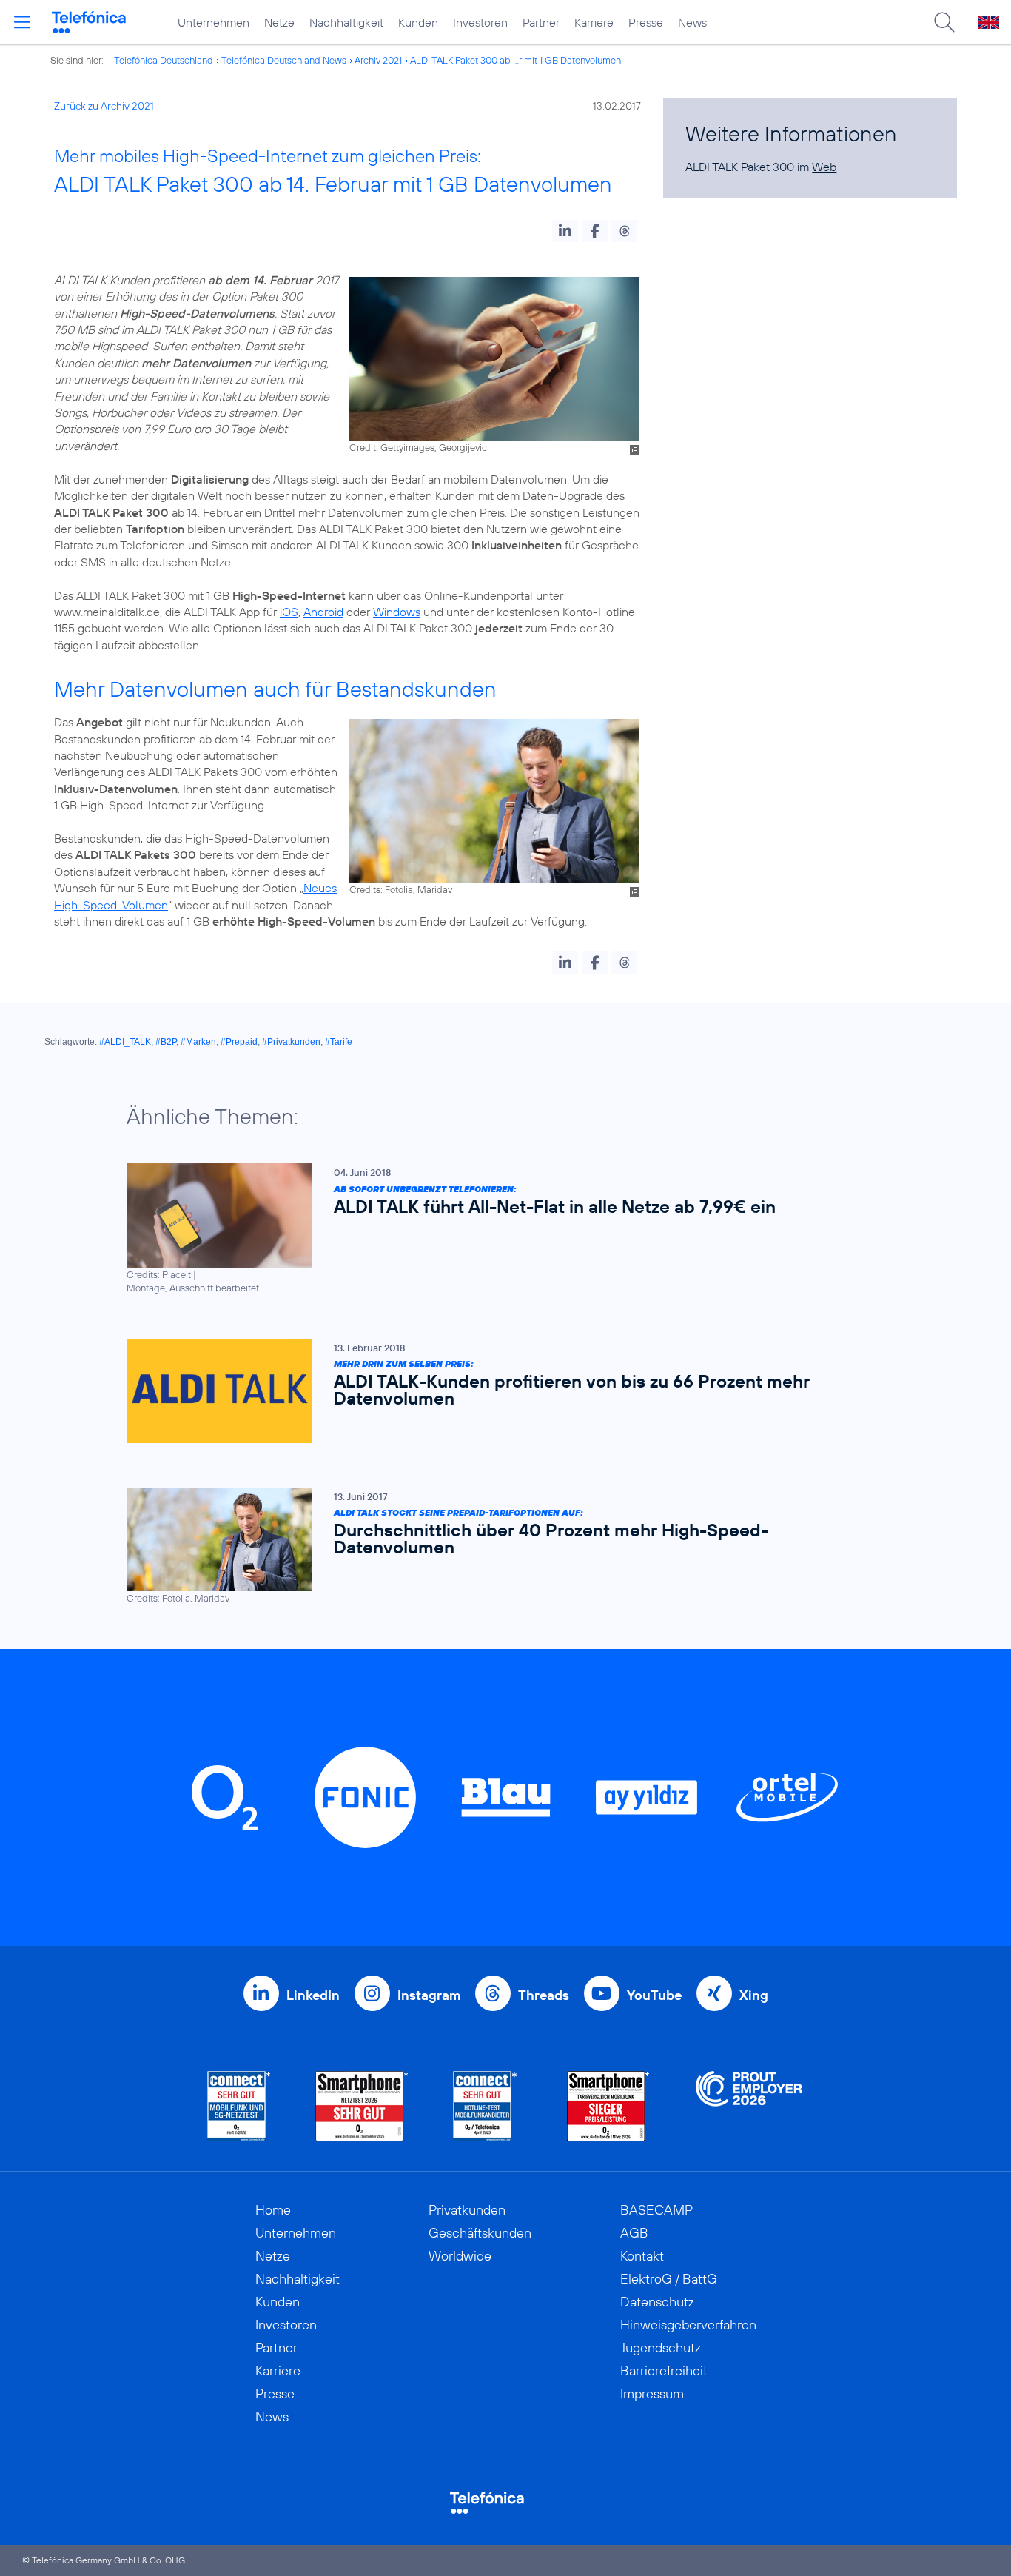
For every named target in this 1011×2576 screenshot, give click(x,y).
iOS (289, 612)
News (692, 22)
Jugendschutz (661, 2348)
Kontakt (642, 2256)
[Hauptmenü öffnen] (22, 22)
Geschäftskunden (480, 2233)
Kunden (418, 22)
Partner (541, 22)
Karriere (594, 22)
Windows (397, 612)
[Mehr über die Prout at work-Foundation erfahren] (749, 2106)
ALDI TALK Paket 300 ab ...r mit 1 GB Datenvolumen (515, 60)
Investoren (480, 22)
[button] (565, 231)
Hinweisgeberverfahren (688, 2325)
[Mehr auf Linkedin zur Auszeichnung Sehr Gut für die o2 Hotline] (485, 2106)
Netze (279, 22)
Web (824, 167)
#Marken (198, 1042)
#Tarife (339, 1042)
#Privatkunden (291, 1042)
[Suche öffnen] (944, 22)
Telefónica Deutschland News (284, 60)
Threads (544, 1995)
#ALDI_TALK (125, 1042)
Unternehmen (214, 22)
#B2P (166, 1042)
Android (323, 612)
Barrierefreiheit (664, 2371)
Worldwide (460, 2256)
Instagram (429, 1995)
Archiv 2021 (378, 60)
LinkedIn (313, 1995)
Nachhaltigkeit (346, 22)
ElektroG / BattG (669, 2279)
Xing (754, 1995)
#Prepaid (239, 1042)
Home (273, 2210)
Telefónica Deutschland (164, 60)
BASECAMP (656, 2210)
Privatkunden (467, 2210)
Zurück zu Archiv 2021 (104, 106)
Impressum (652, 2393)
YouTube (654, 1995)
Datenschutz (657, 2302)
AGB (634, 2233)
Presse (646, 22)
